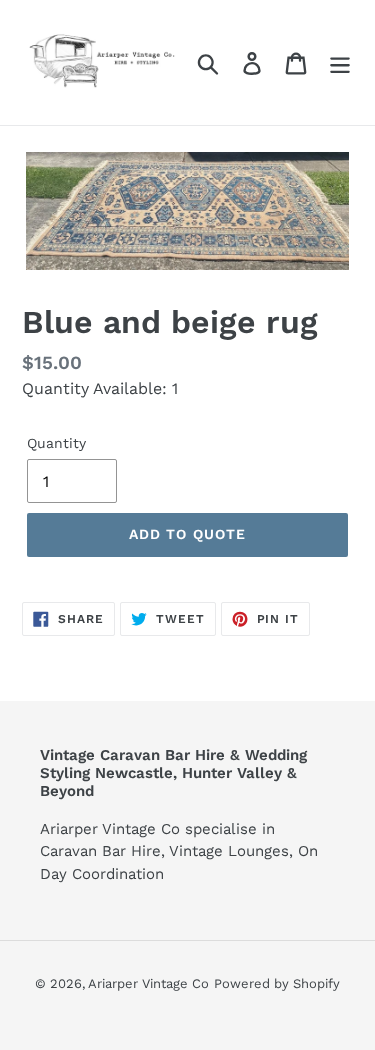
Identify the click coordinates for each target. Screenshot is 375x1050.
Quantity (56, 443)
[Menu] (340, 62)
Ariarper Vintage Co (148, 983)
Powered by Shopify (277, 983)
